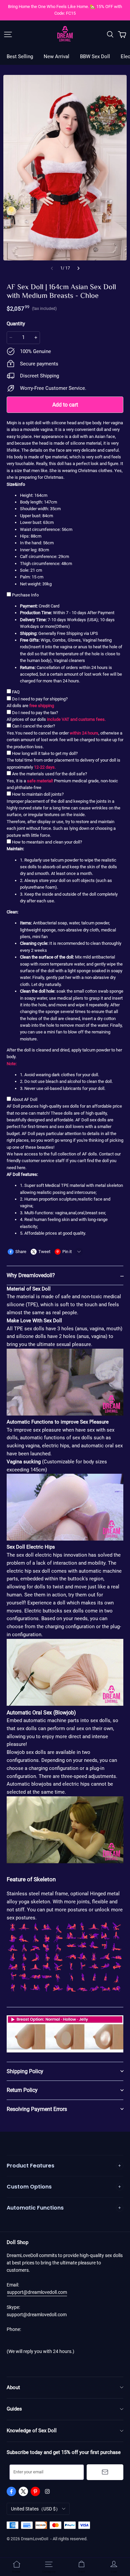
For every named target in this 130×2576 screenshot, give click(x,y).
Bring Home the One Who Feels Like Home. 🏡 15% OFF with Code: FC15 (65, 10)
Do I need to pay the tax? (35, 713)
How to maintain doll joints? (38, 794)
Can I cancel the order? (33, 726)
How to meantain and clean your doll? (47, 842)
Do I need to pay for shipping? (40, 699)
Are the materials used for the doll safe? (49, 774)
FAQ (16, 692)
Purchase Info (25, 595)
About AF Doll (25, 1099)
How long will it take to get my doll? (45, 753)
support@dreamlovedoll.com (37, 2292)
